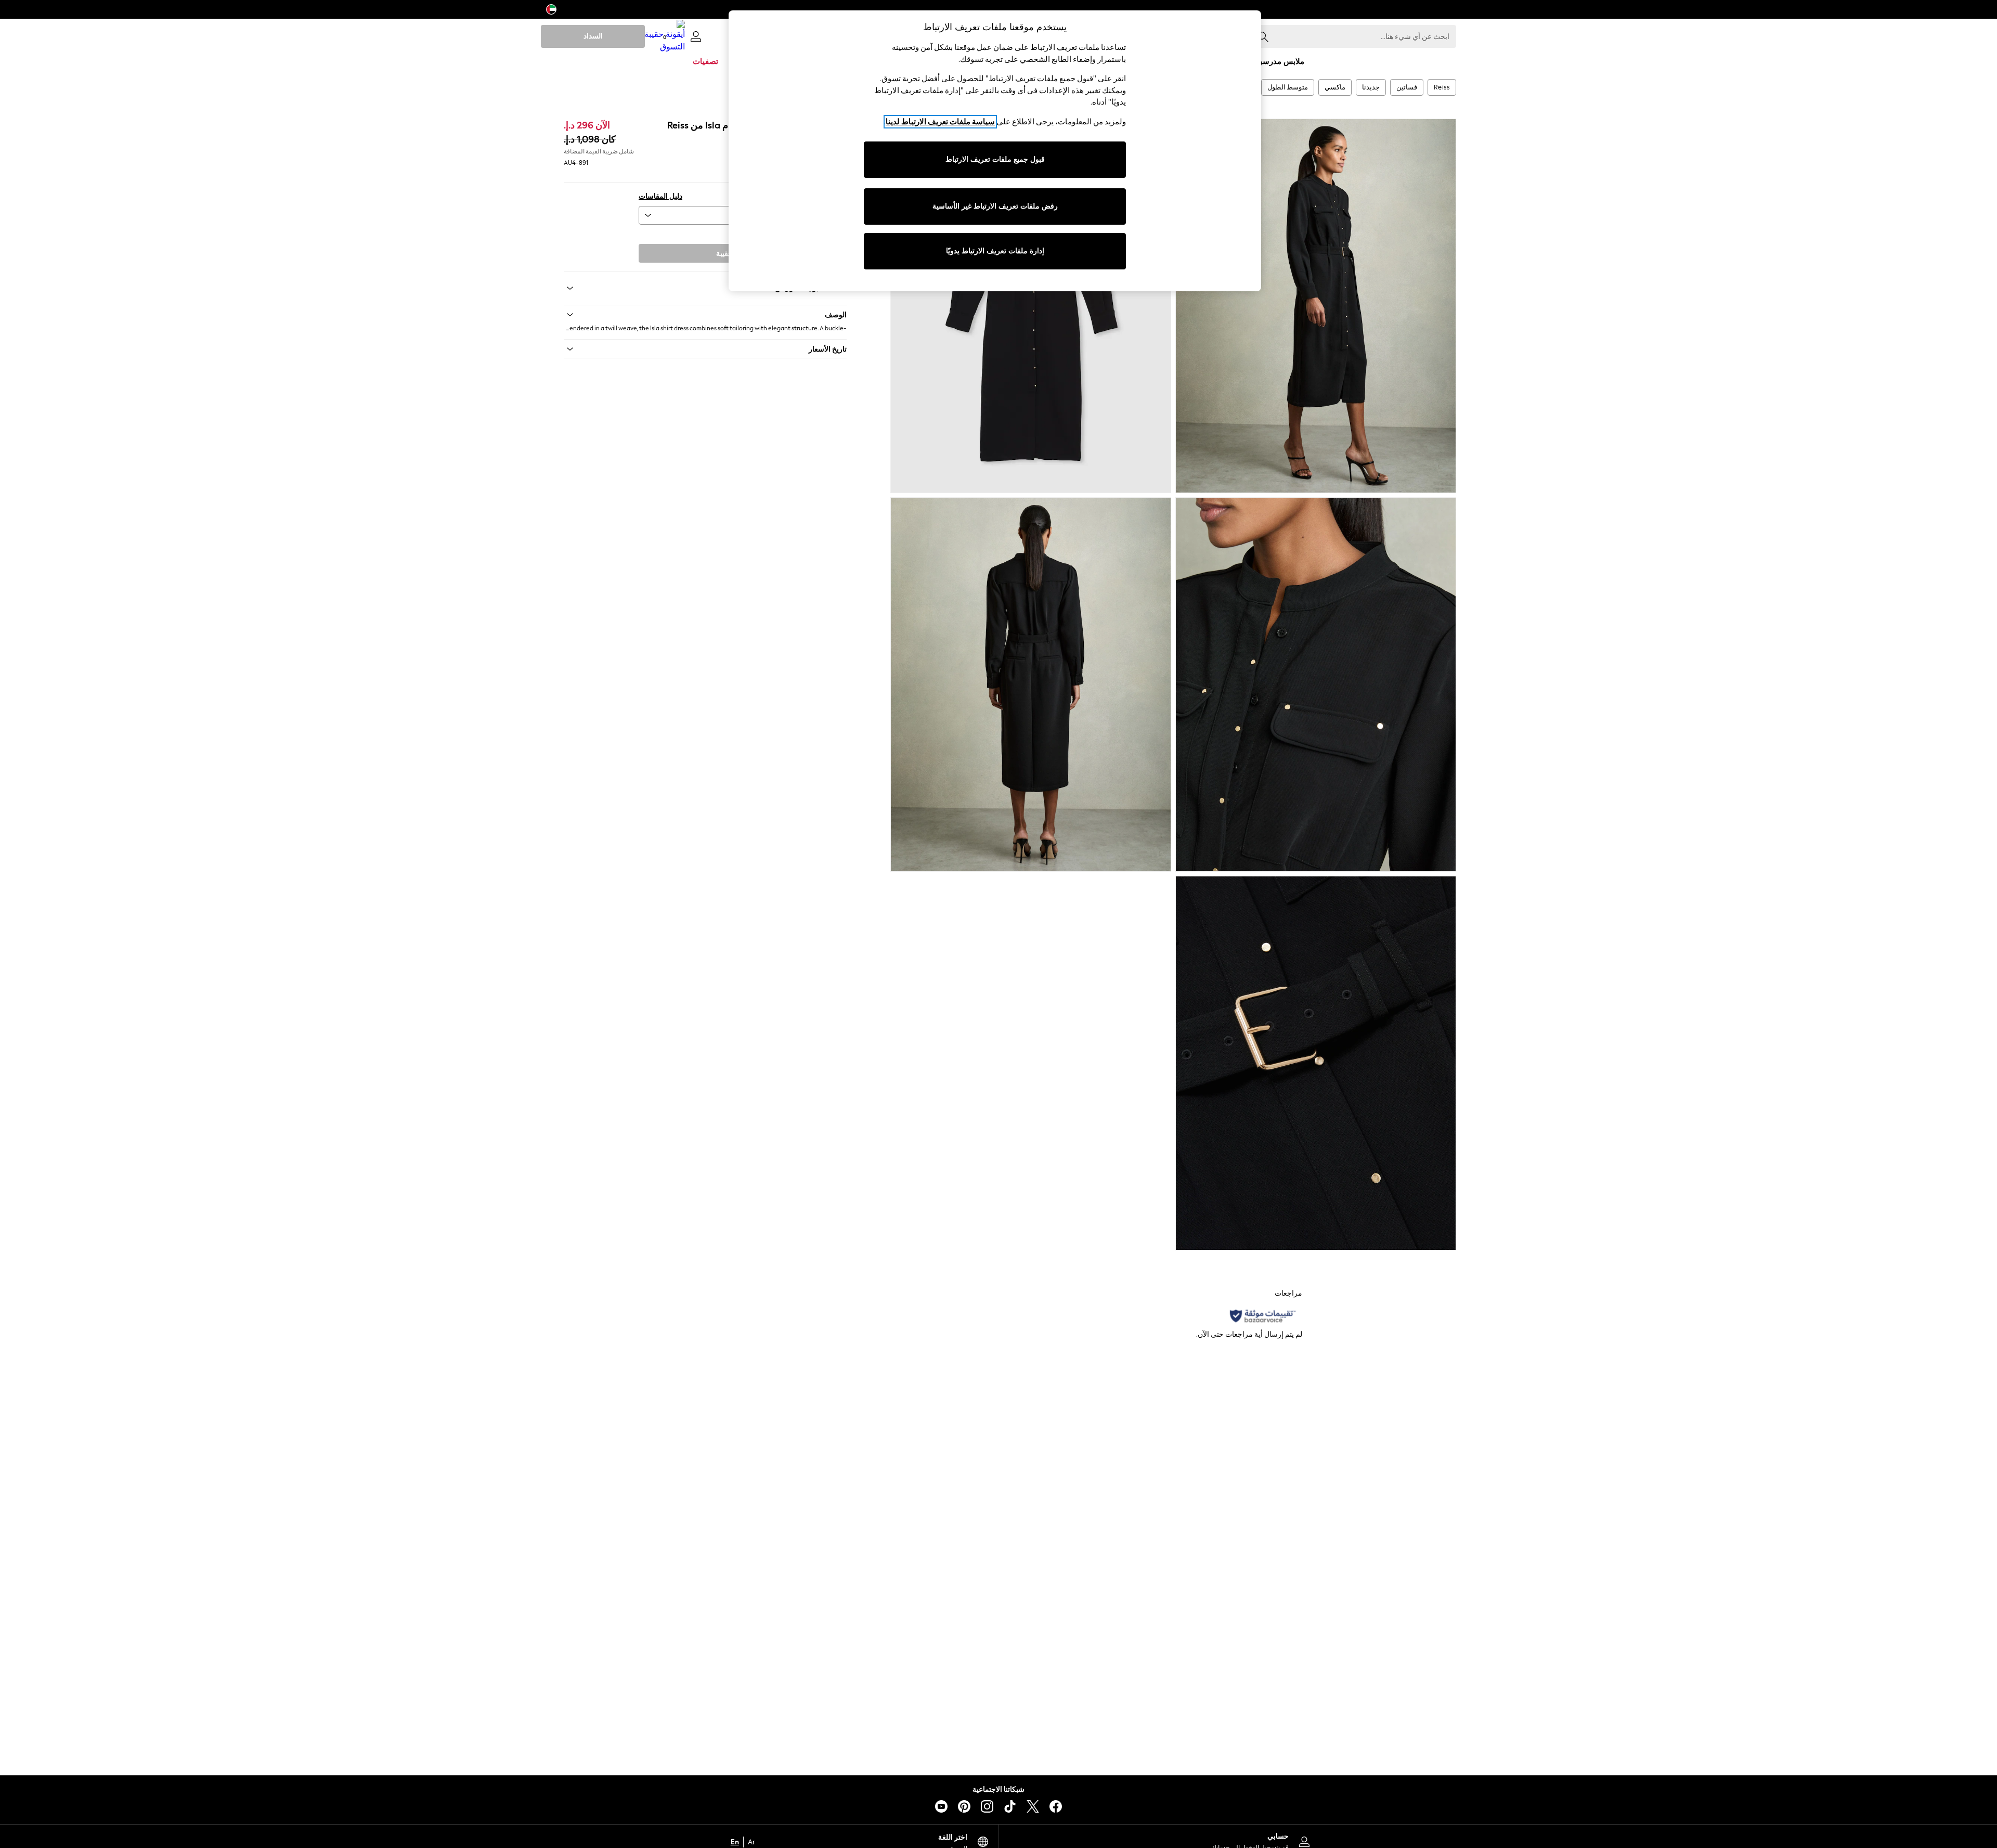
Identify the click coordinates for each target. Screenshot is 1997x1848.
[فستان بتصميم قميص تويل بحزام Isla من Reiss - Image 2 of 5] (1031, 306)
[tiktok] (1010, 1806)
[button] (705, 315)
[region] (995, 151)
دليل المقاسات (660, 196)
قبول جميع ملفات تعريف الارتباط (995, 159)
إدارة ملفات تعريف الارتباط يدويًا (995, 251)
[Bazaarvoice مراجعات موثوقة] (1263, 1316)
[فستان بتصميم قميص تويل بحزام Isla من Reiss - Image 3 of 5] (1316, 684)
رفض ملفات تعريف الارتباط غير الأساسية (995, 206)
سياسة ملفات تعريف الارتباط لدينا (940, 122)
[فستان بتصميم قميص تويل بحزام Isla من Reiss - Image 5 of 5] (1316, 1063)
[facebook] (1056, 1806)
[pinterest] (964, 1806)
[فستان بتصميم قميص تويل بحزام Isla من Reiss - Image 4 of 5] (1031, 684)
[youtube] (941, 1806)
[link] (696, 36)
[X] (1033, 1806)
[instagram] (987, 1806)
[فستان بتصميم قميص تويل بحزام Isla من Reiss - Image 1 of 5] (1316, 306)
